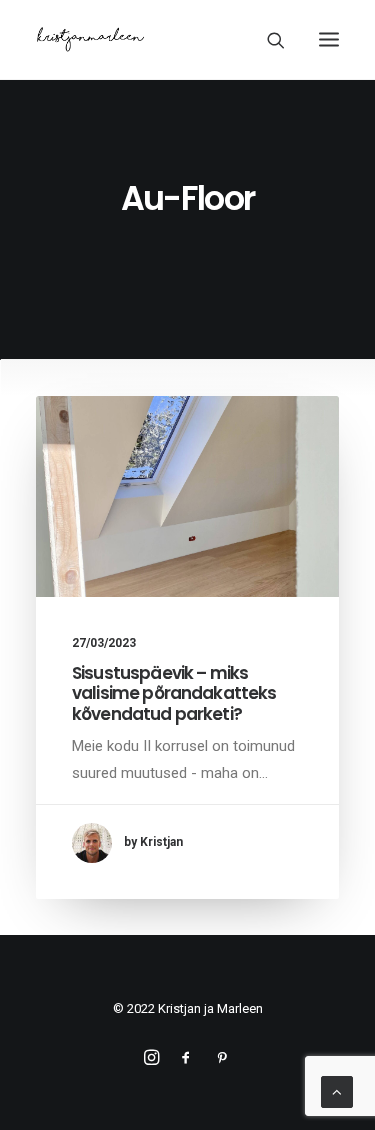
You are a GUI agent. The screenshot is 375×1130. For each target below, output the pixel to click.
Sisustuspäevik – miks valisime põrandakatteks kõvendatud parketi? (174, 693)
